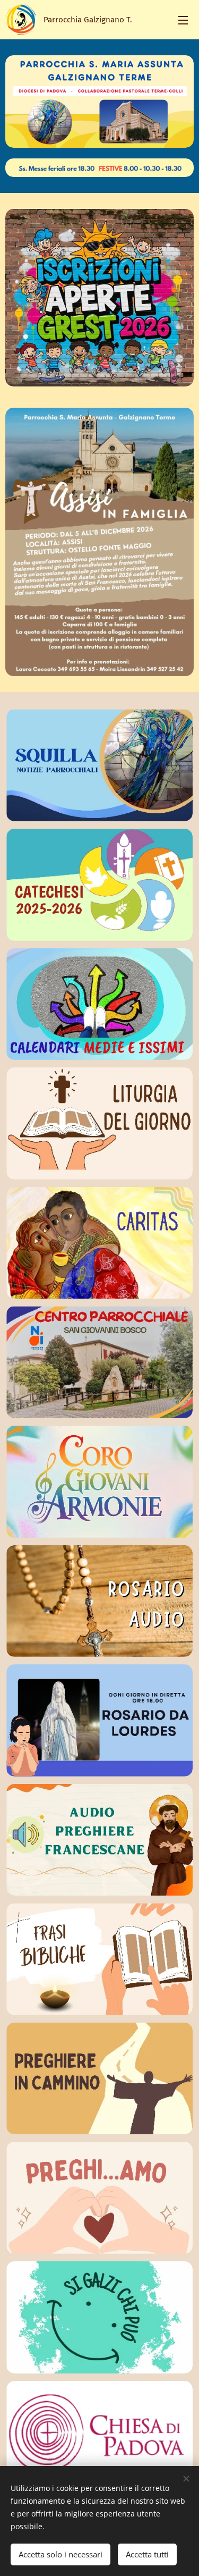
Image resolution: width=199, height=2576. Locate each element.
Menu (183, 20)
